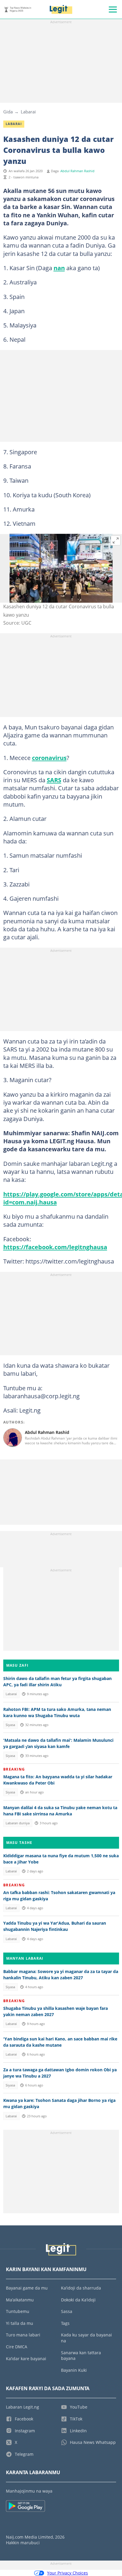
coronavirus (49, 758)
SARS (54, 780)
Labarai (28, 112)
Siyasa (10, 1725)
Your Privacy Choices (68, 2573)
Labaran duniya (18, 1823)
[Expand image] (116, 541)
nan (59, 268)
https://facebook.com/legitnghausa (55, 1247)
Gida (8, 112)
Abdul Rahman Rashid (77, 171)
